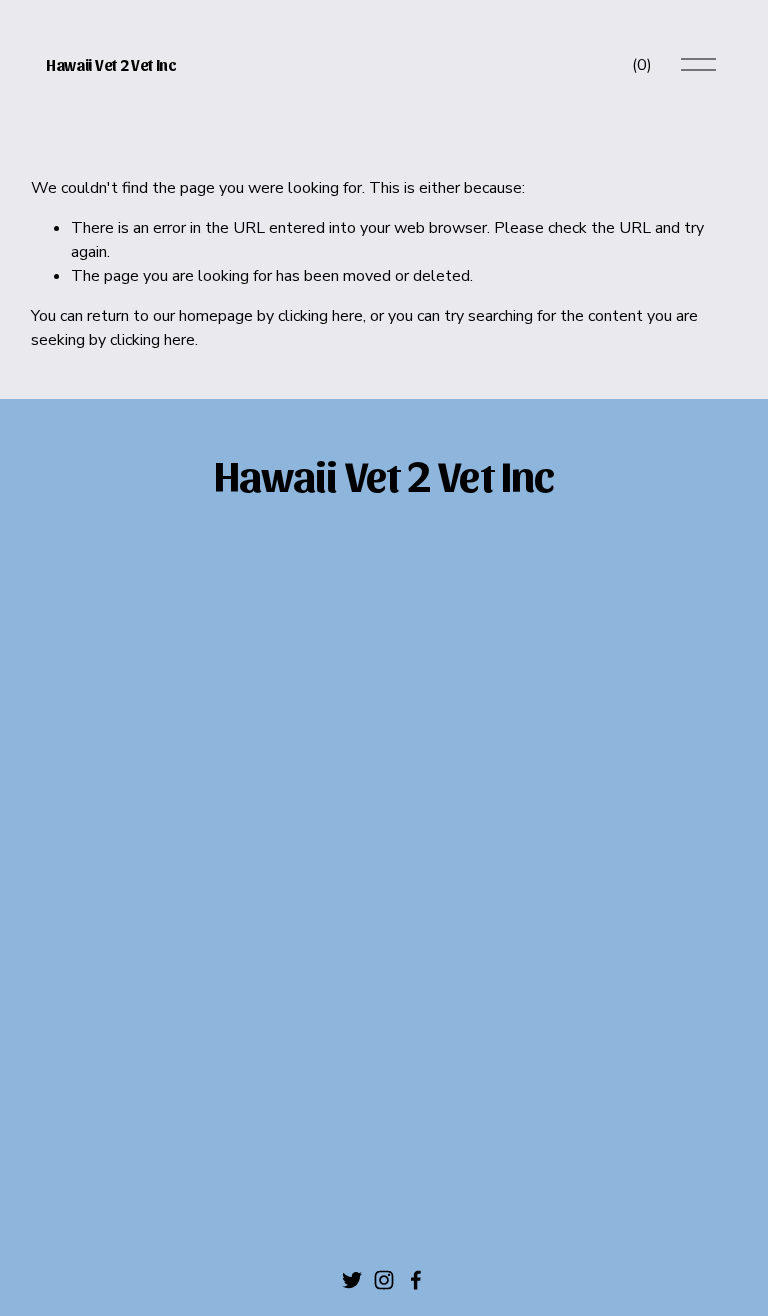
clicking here (320, 316)
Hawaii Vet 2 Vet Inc (111, 64)
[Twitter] (352, 1280)
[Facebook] (416, 1280)
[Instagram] (384, 1280)
